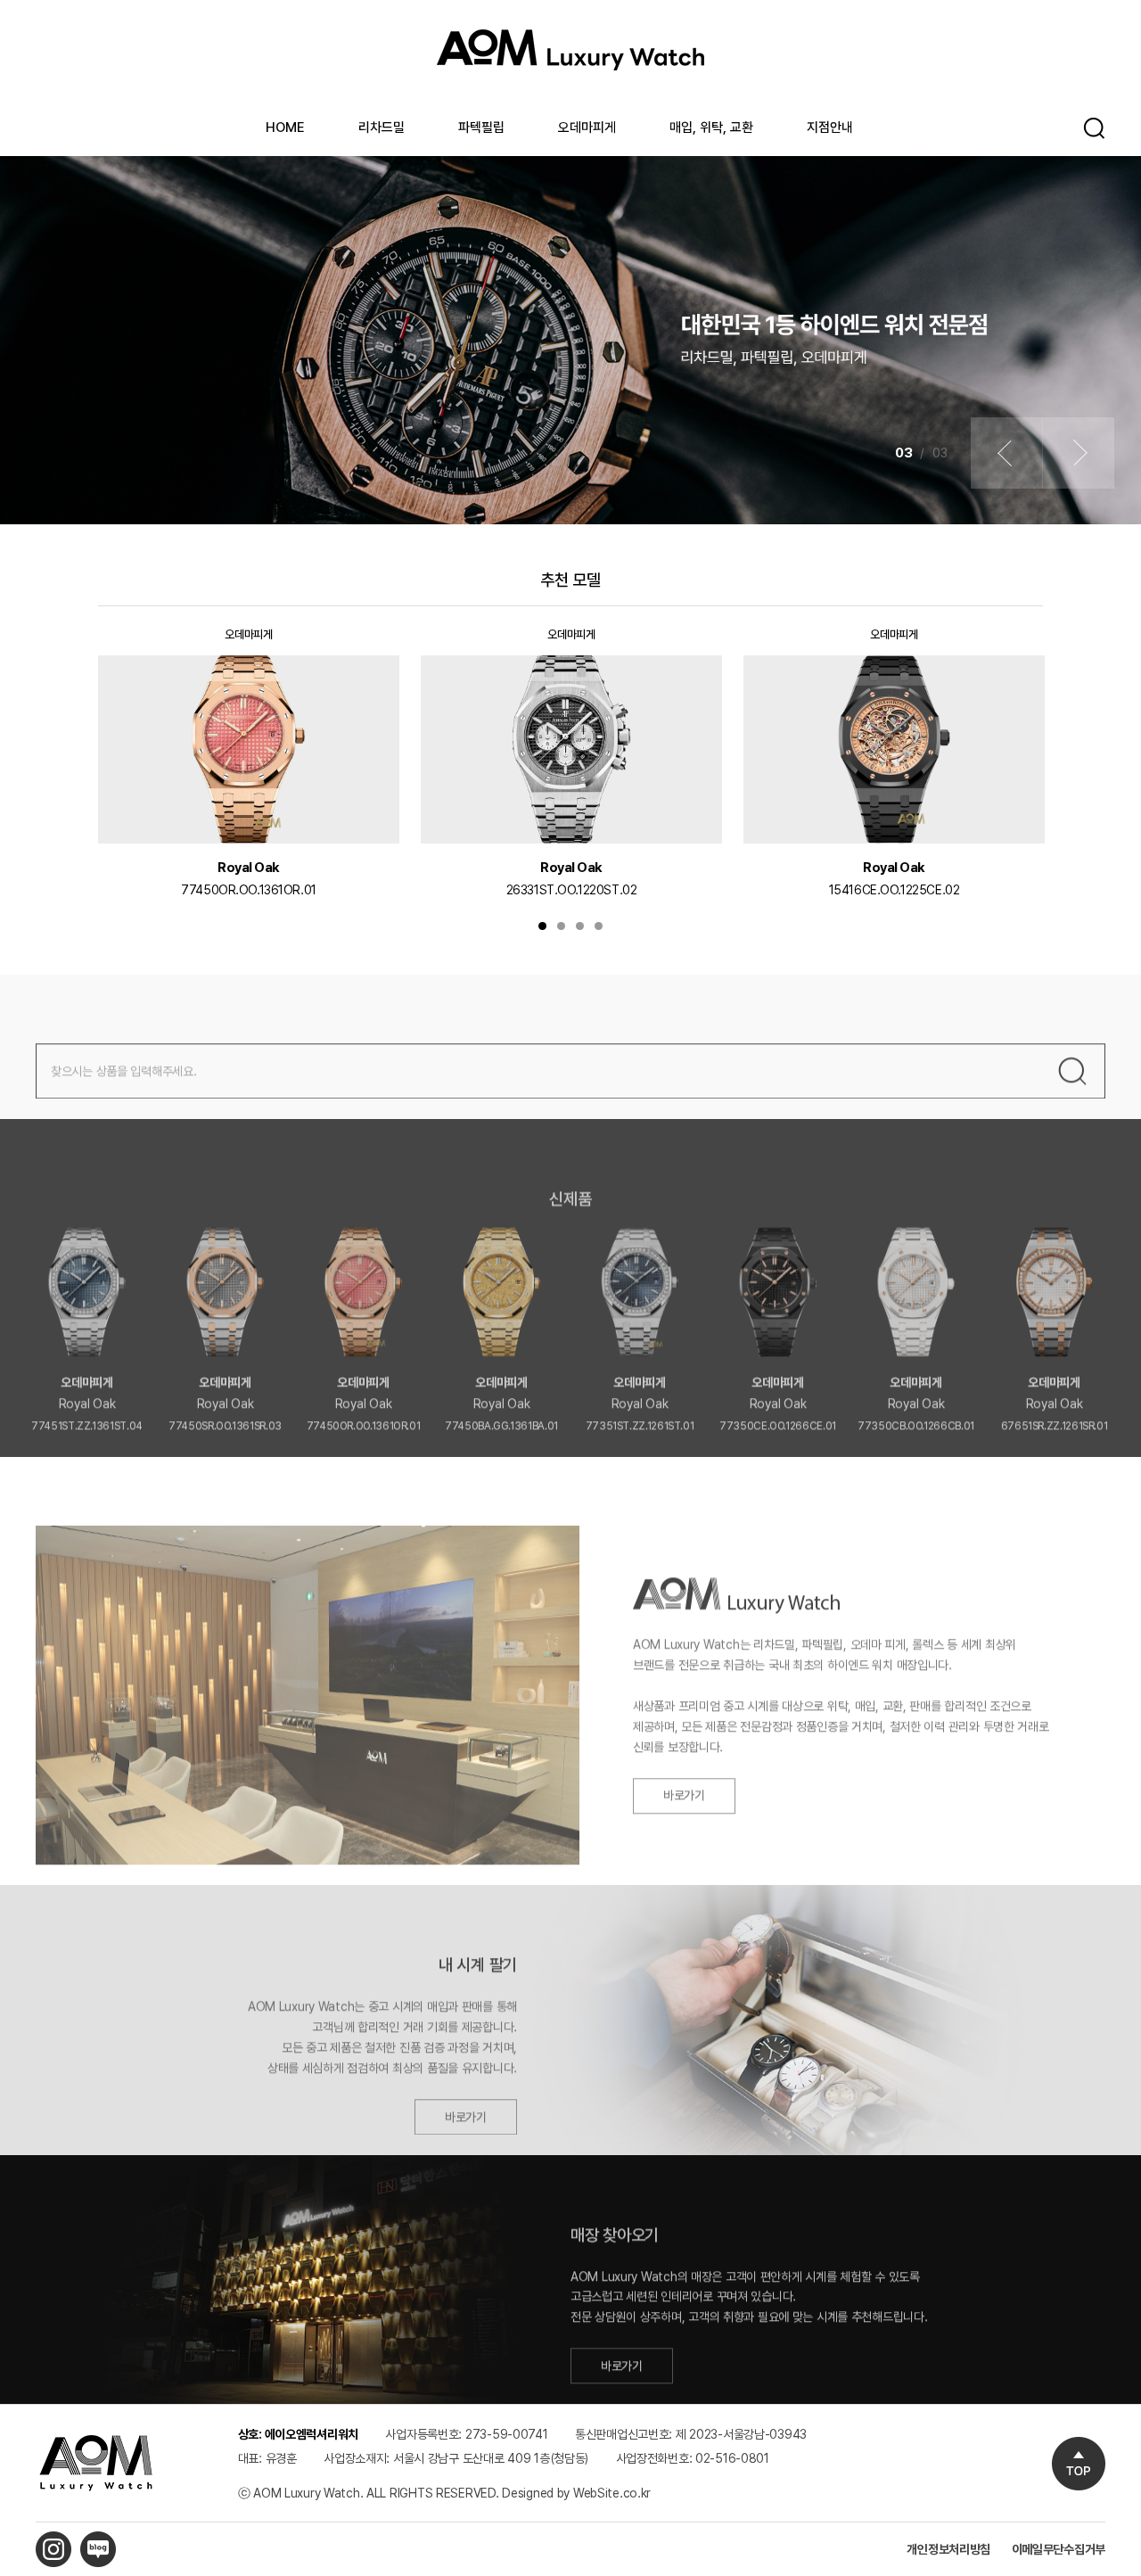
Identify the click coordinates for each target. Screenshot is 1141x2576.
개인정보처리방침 (948, 2549)
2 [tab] (561, 926)
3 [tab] (580, 926)
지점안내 (830, 128)
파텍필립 (481, 128)
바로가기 (684, 1771)
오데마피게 (587, 128)
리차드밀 (382, 128)
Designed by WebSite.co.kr (576, 2493)
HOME (285, 128)
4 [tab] (599, 926)
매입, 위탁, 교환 (711, 128)
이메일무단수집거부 (1059, 2549)
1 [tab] (542, 926)
